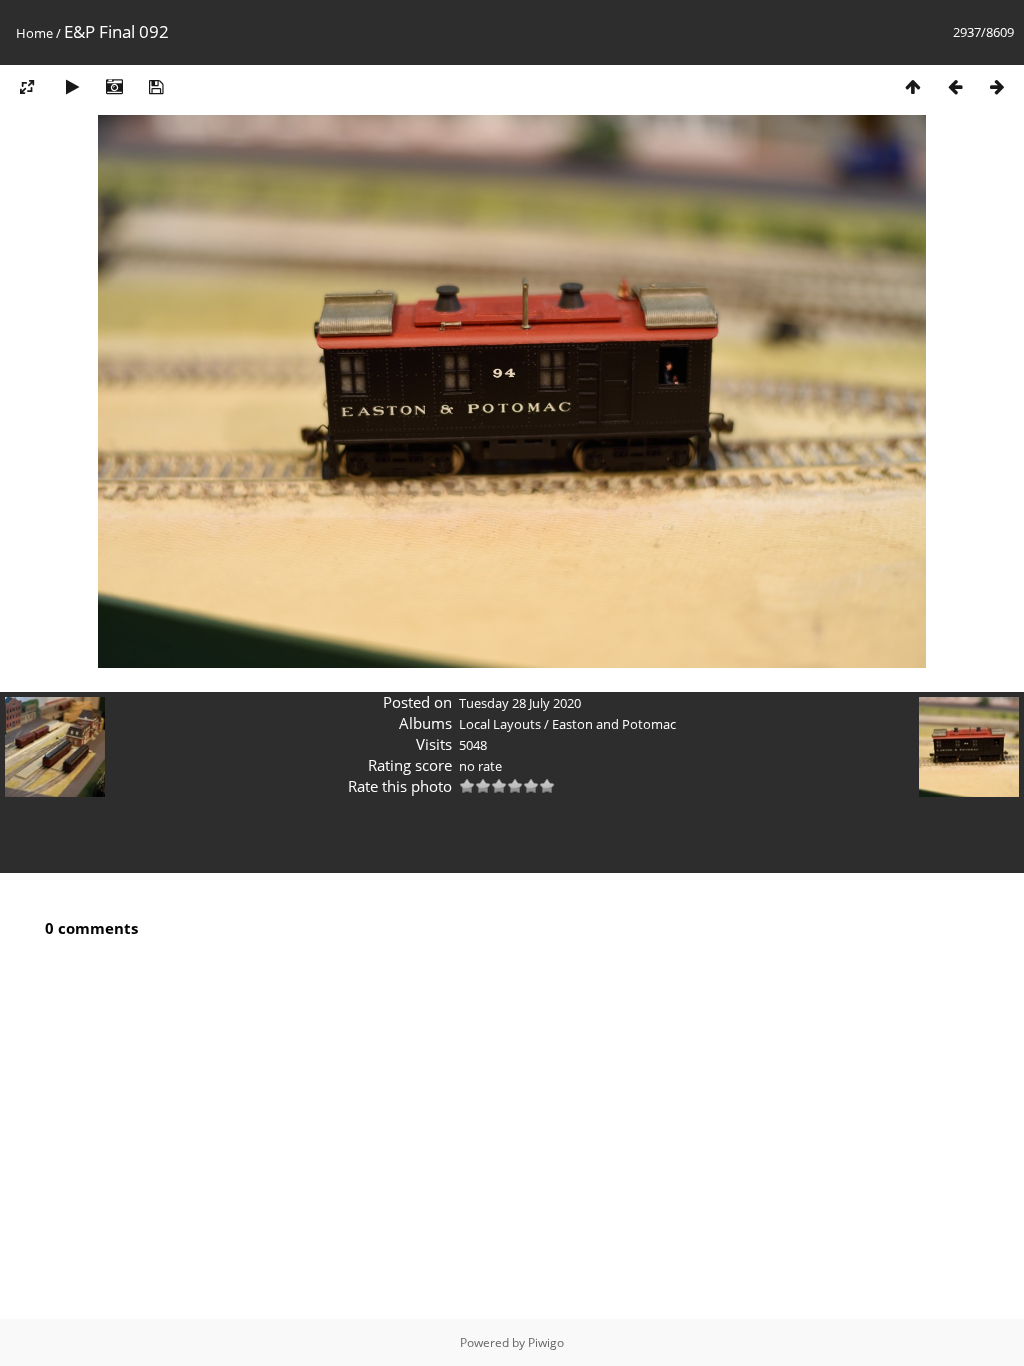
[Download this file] (156, 86)
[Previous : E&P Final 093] (955, 86)
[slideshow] (72, 86)
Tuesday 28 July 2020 (520, 703)
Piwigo (546, 1342)
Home (34, 33)
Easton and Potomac (614, 724)
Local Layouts (500, 724)
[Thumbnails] (913, 86)
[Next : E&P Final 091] (997, 86)
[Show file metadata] (114, 86)
